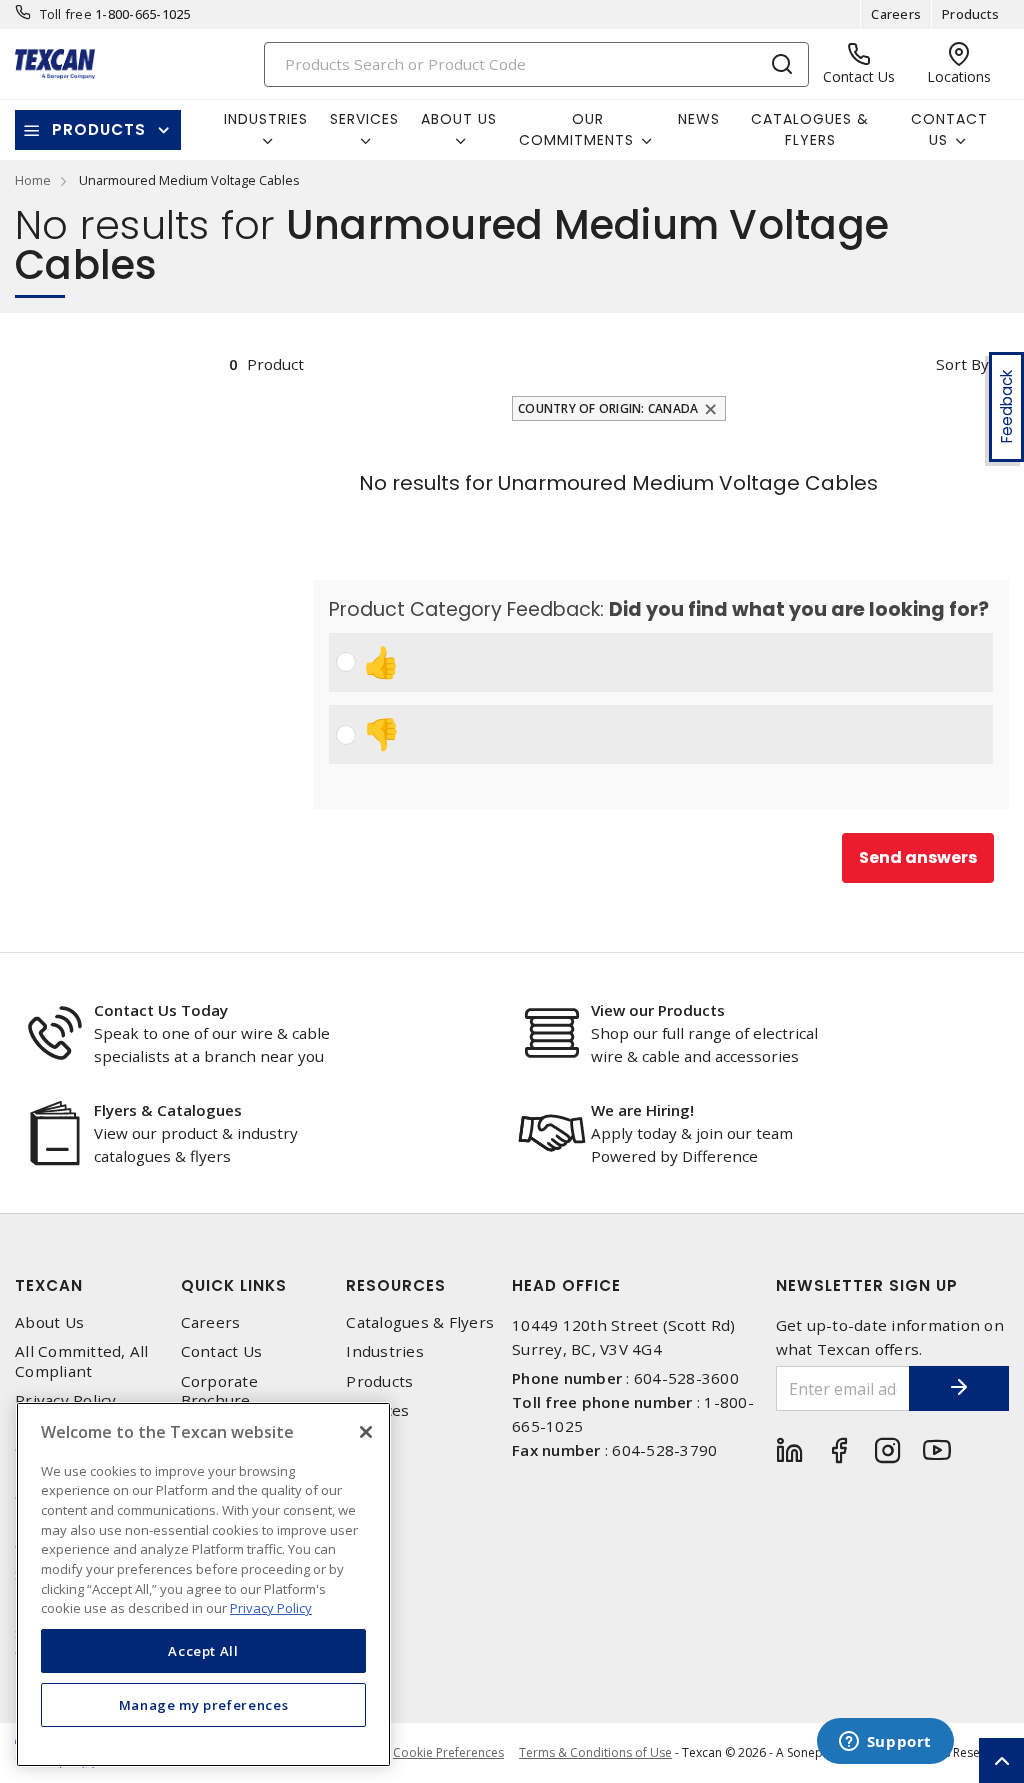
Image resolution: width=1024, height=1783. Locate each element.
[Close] (366, 1432)
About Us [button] (459, 119)
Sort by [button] (962, 364)
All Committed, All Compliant (82, 1361)
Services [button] (364, 119)
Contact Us (222, 1351)
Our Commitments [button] (576, 129)
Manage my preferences (204, 1705)
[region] (203, 1584)
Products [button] (99, 129)
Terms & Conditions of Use (595, 1752)
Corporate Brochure (219, 1391)
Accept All (203, 1651)
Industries (385, 1351)
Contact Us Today (161, 1010)
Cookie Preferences (448, 1753)
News (699, 119)
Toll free (66, 14)
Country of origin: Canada (608, 408)
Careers (896, 14)
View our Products (658, 1010)
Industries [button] (266, 119)
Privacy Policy (66, 1400)
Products (970, 14)
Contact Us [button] (949, 129)
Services (377, 1410)
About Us (49, 1322)
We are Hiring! (642, 1110)
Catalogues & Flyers (810, 129)
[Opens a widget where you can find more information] (885, 1743)
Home (33, 180)
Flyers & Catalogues (168, 1110)
